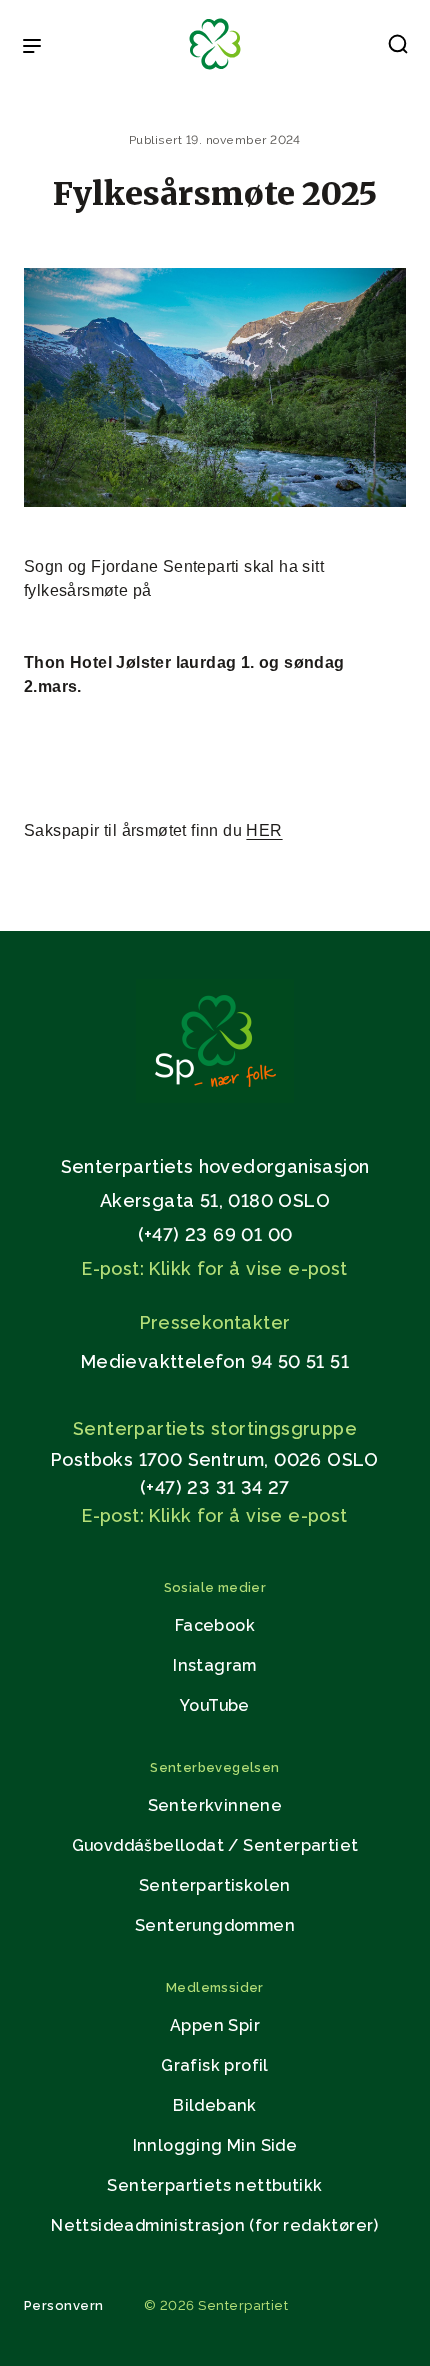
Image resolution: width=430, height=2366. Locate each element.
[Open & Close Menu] (32, 48)
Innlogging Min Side (215, 2145)
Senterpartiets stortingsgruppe (215, 1428)
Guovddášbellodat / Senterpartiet (215, 1845)
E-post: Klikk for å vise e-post (214, 1268)
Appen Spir (215, 2025)
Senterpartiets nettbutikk (214, 2185)
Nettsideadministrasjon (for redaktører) (215, 2225)
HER (264, 830)
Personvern (64, 2305)
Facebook (215, 1625)
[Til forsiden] (215, 70)
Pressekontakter (215, 1322)
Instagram (215, 1665)
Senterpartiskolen (215, 1885)
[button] (398, 48)
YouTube (215, 1705)
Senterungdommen (215, 1925)
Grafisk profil (215, 2065)
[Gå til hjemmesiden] (215, 1097)
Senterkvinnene (215, 1805)
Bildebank (215, 2105)
